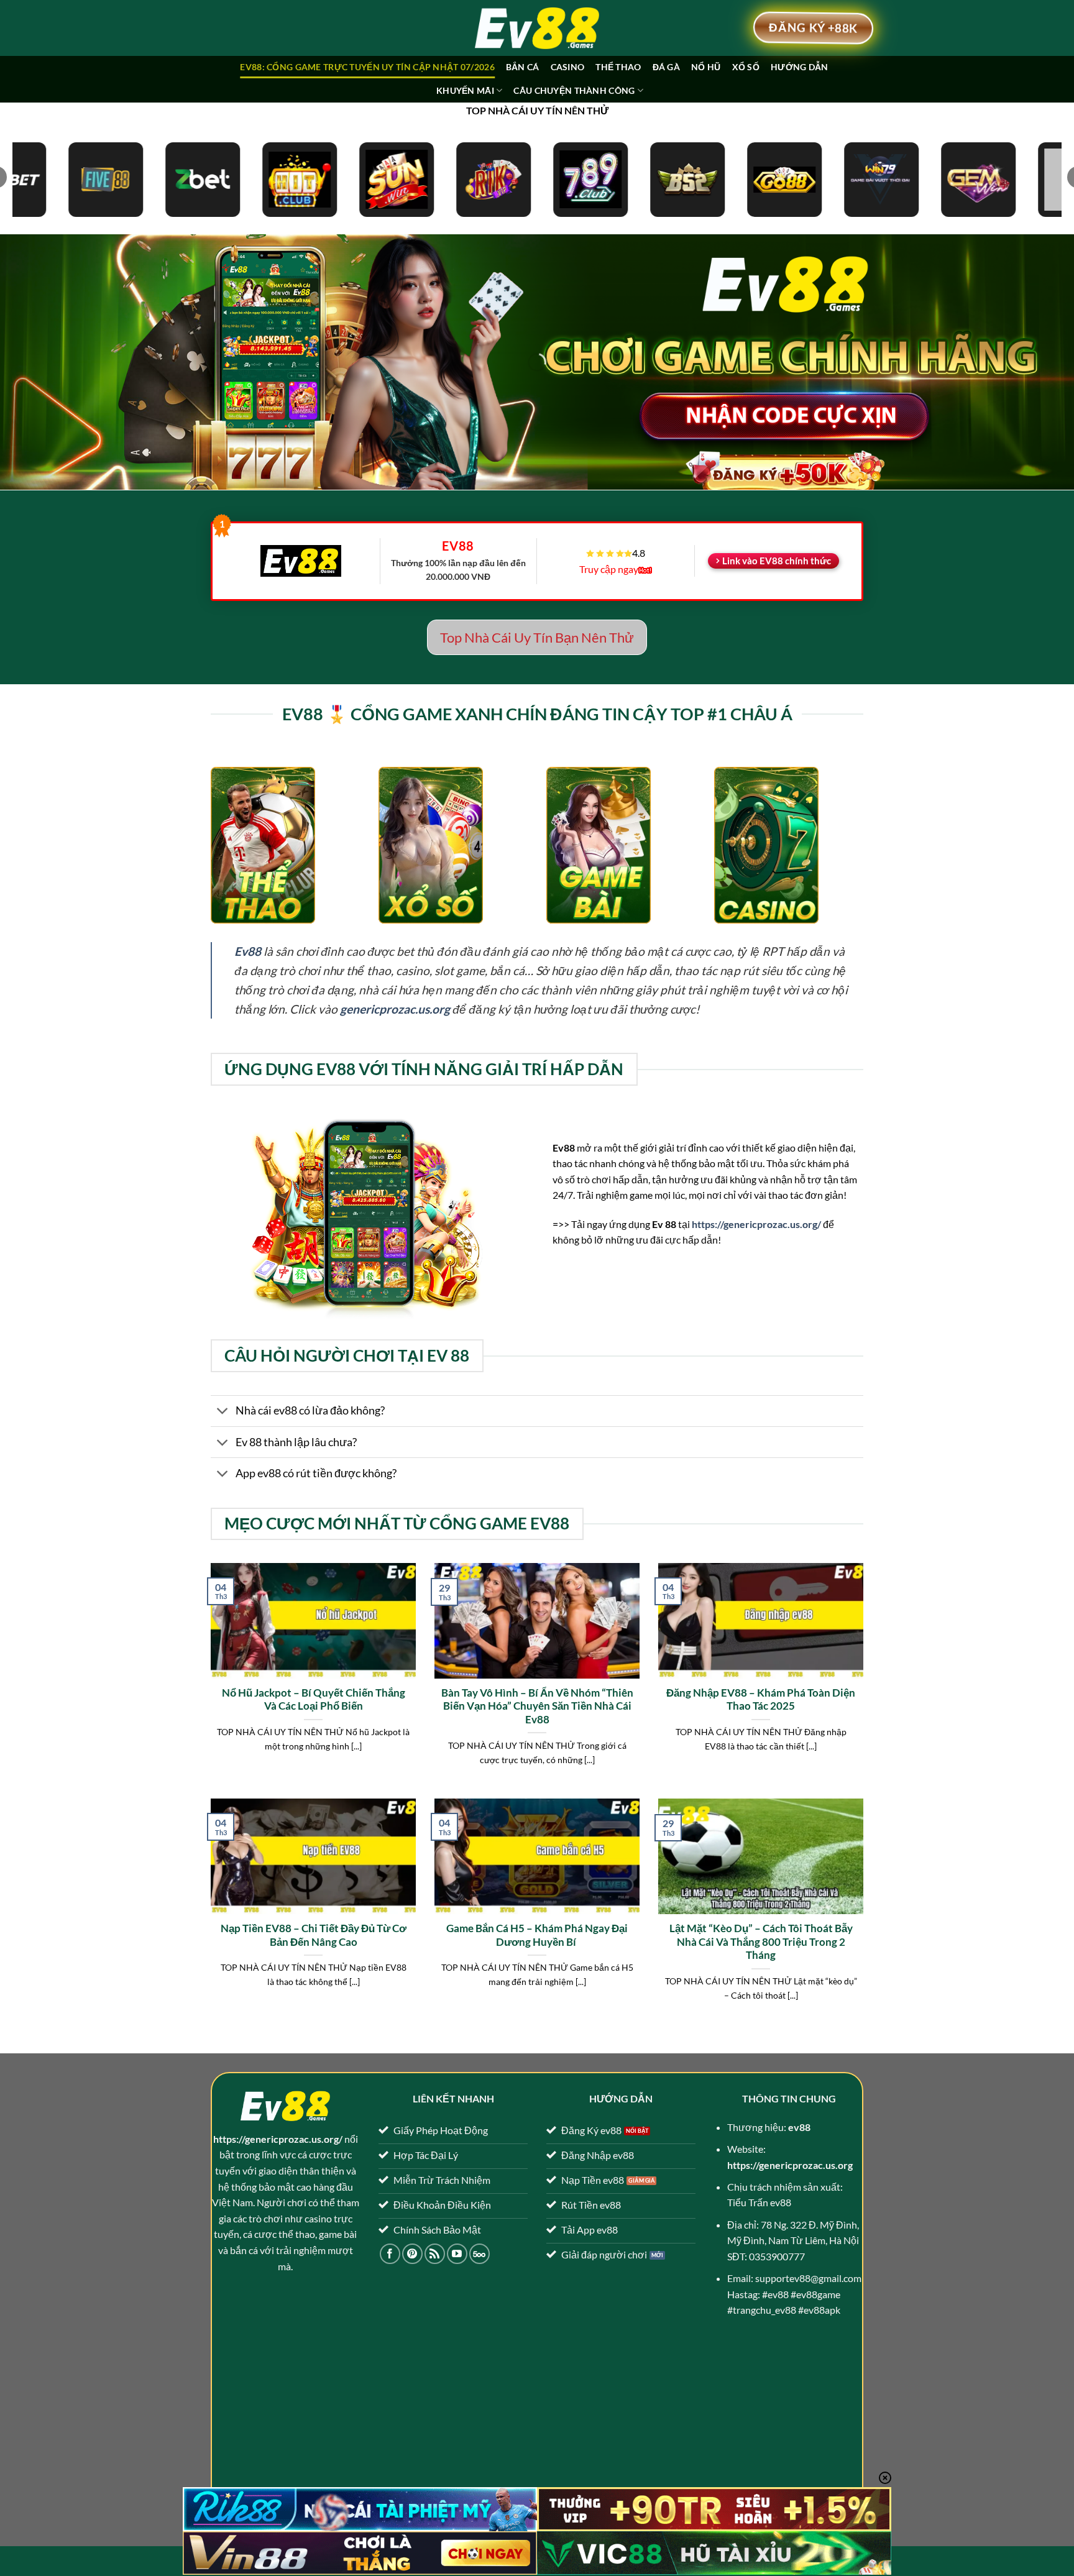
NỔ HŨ (706, 67)
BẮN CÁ (523, 67)
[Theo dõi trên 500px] (480, 2254)
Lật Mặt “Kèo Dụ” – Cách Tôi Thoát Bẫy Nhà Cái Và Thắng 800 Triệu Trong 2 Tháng (761, 1942)
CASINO (568, 67)
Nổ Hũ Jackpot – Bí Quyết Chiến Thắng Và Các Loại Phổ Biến (314, 1700)
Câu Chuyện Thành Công (574, 90)
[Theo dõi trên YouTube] (457, 2254)
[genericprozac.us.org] (537, 28)
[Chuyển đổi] (223, 1412)
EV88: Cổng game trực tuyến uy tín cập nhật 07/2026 (367, 67)
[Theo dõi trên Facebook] (390, 2254)
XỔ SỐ (746, 67)
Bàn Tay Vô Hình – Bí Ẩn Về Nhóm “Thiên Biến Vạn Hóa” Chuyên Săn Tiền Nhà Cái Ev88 (537, 1706)
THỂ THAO (618, 67)
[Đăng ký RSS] (435, 2254)
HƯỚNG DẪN (800, 67)
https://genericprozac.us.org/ (756, 1224)
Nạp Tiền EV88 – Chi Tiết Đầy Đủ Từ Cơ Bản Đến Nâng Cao (314, 1935)
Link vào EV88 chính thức (777, 561)
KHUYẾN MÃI (465, 90)
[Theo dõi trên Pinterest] (412, 2254)
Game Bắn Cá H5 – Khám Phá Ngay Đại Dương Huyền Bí (537, 1935)
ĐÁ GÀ (666, 67)
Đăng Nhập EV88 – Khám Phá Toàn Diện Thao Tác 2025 (761, 1700)
